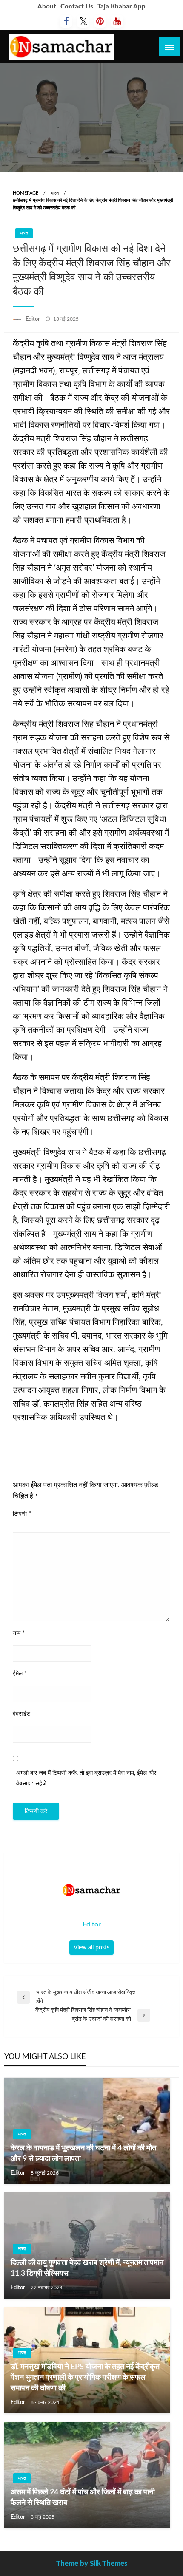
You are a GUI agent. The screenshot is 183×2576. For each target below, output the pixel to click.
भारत (55, 193)
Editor (33, 319)
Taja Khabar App (122, 7)
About (47, 7)
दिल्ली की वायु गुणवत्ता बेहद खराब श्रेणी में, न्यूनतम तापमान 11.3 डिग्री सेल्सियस (87, 2268)
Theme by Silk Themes (92, 2563)
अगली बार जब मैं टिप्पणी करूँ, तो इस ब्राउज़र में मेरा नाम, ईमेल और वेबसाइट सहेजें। (86, 1778)
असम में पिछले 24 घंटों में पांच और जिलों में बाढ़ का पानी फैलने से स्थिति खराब (83, 2498)
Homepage (26, 193)
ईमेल (20, 1674)
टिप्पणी (22, 1514)
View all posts (91, 1948)
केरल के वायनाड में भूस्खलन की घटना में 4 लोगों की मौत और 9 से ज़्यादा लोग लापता (83, 2154)
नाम (19, 1633)
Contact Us (77, 7)
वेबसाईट (21, 1714)
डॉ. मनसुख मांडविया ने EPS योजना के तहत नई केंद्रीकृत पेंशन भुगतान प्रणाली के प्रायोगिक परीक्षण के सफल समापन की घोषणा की (85, 2378)
